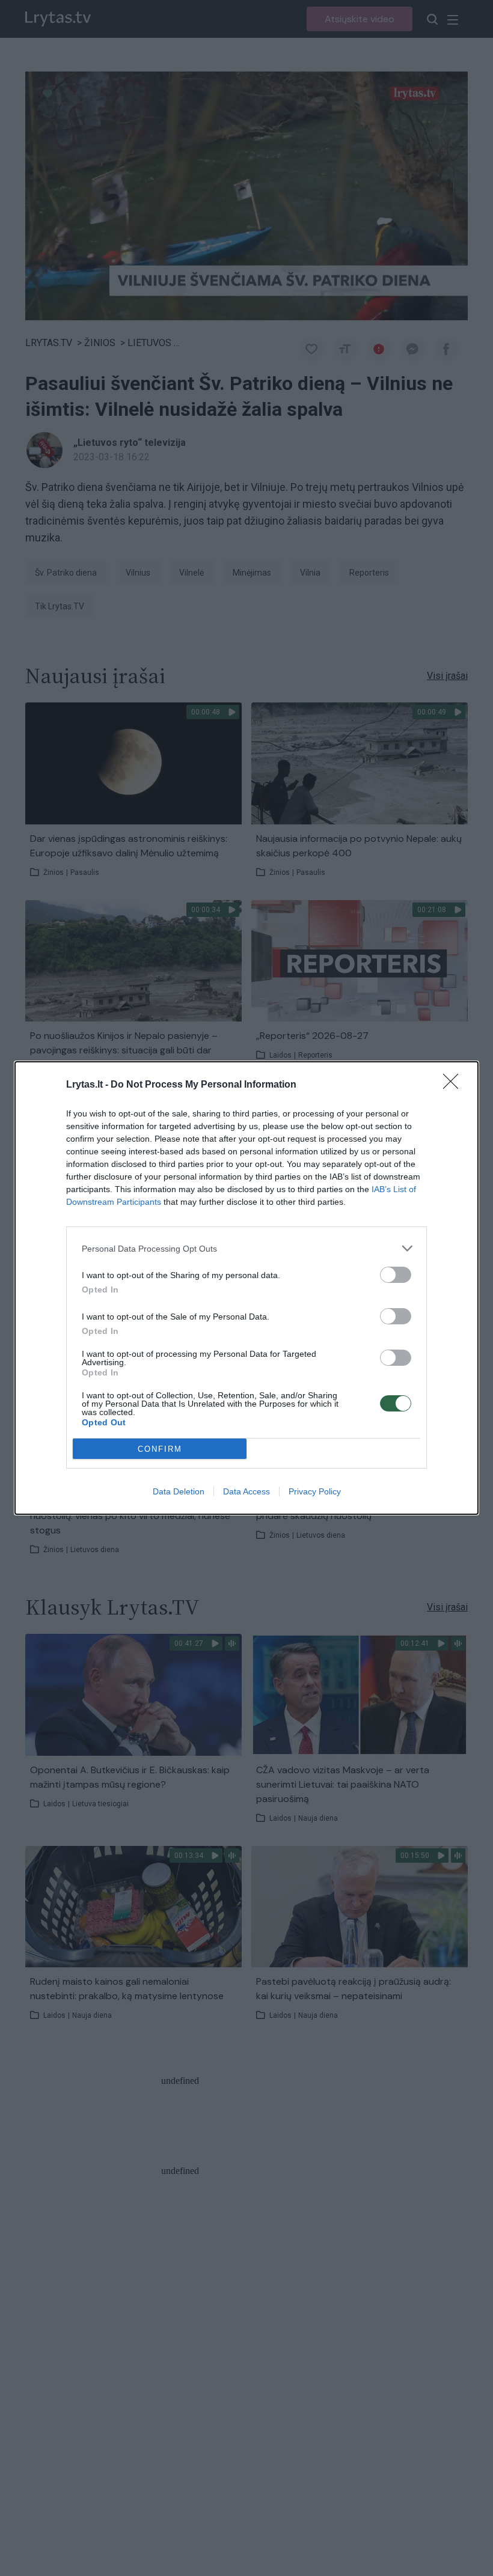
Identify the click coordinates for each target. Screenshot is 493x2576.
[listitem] (246, 1248)
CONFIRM (160, 1449)
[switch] (396, 1275)
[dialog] (246, 1288)
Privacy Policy (315, 1491)
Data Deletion (179, 1491)
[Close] (455, 1085)
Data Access (246, 1491)
